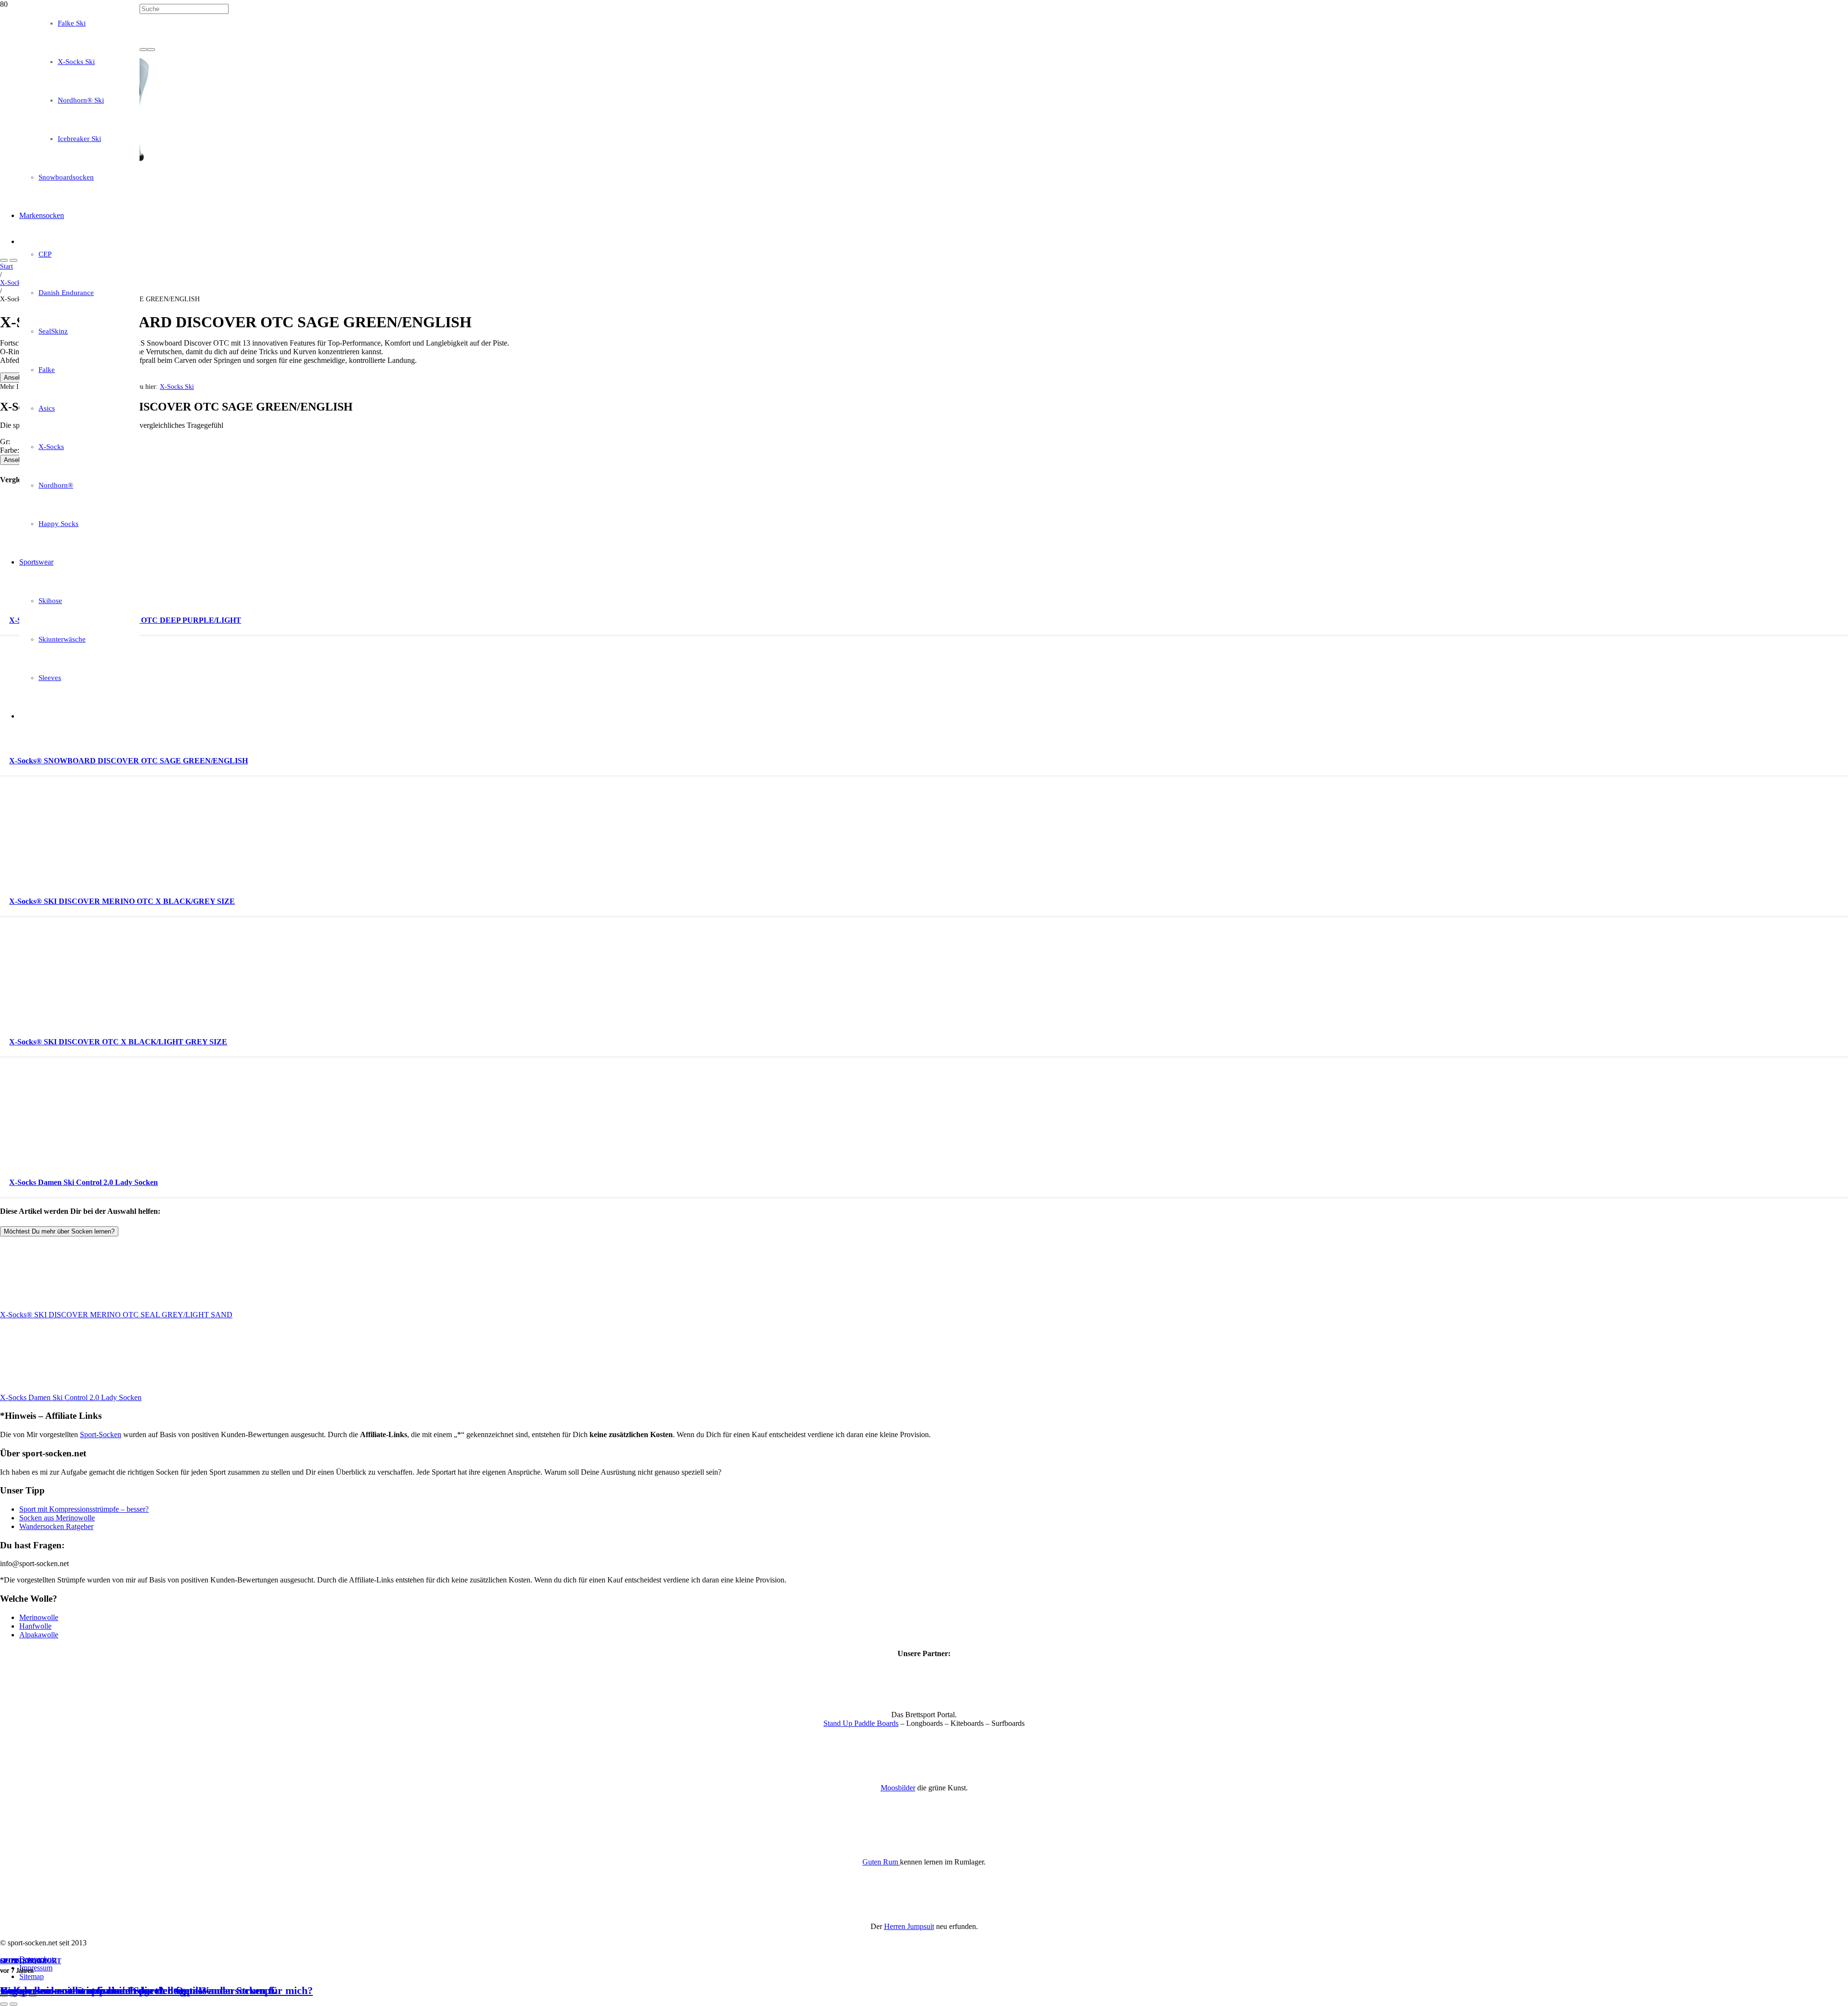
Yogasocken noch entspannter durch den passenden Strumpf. (138, 1990)
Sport (11, 1961)
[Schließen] (151, 50)
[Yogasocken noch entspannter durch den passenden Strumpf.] (246, 326)
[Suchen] (143, 50)
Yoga (37, 1961)
